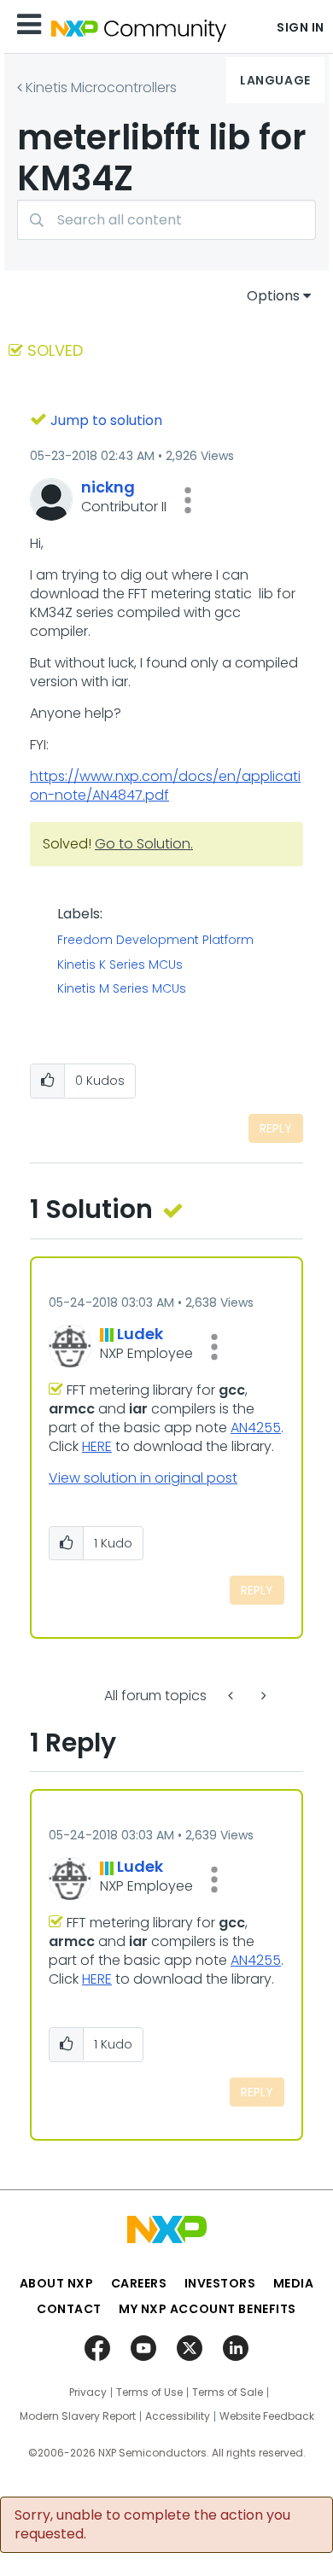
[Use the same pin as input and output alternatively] (232, 1696)
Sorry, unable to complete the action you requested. (152, 2525)
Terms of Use (149, 2392)
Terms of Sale (228, 2392)
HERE (97, 1446)
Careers (139, 2283)
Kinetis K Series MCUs (120, 965)
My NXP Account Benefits (207, 2309)
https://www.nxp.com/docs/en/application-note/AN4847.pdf (165, 786)
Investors (220, 2283)
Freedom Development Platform (155, 941)
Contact (69, 2309)
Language (275, 80)
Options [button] (273, 296)
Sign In (301, 27)
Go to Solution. (144, 844)
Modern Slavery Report (78, 2416)
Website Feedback (267, 2416)
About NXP (57, 2283)
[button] (188, 500)
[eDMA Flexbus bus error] (262, 1696)
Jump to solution (106, 420)
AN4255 (256, 1428)
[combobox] (166, 220)
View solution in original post (143, 1478)
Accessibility (178, 2416)
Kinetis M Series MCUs (122, 989)
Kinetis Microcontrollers (101, 87)
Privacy (88, 2392)
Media (294, 2283)
